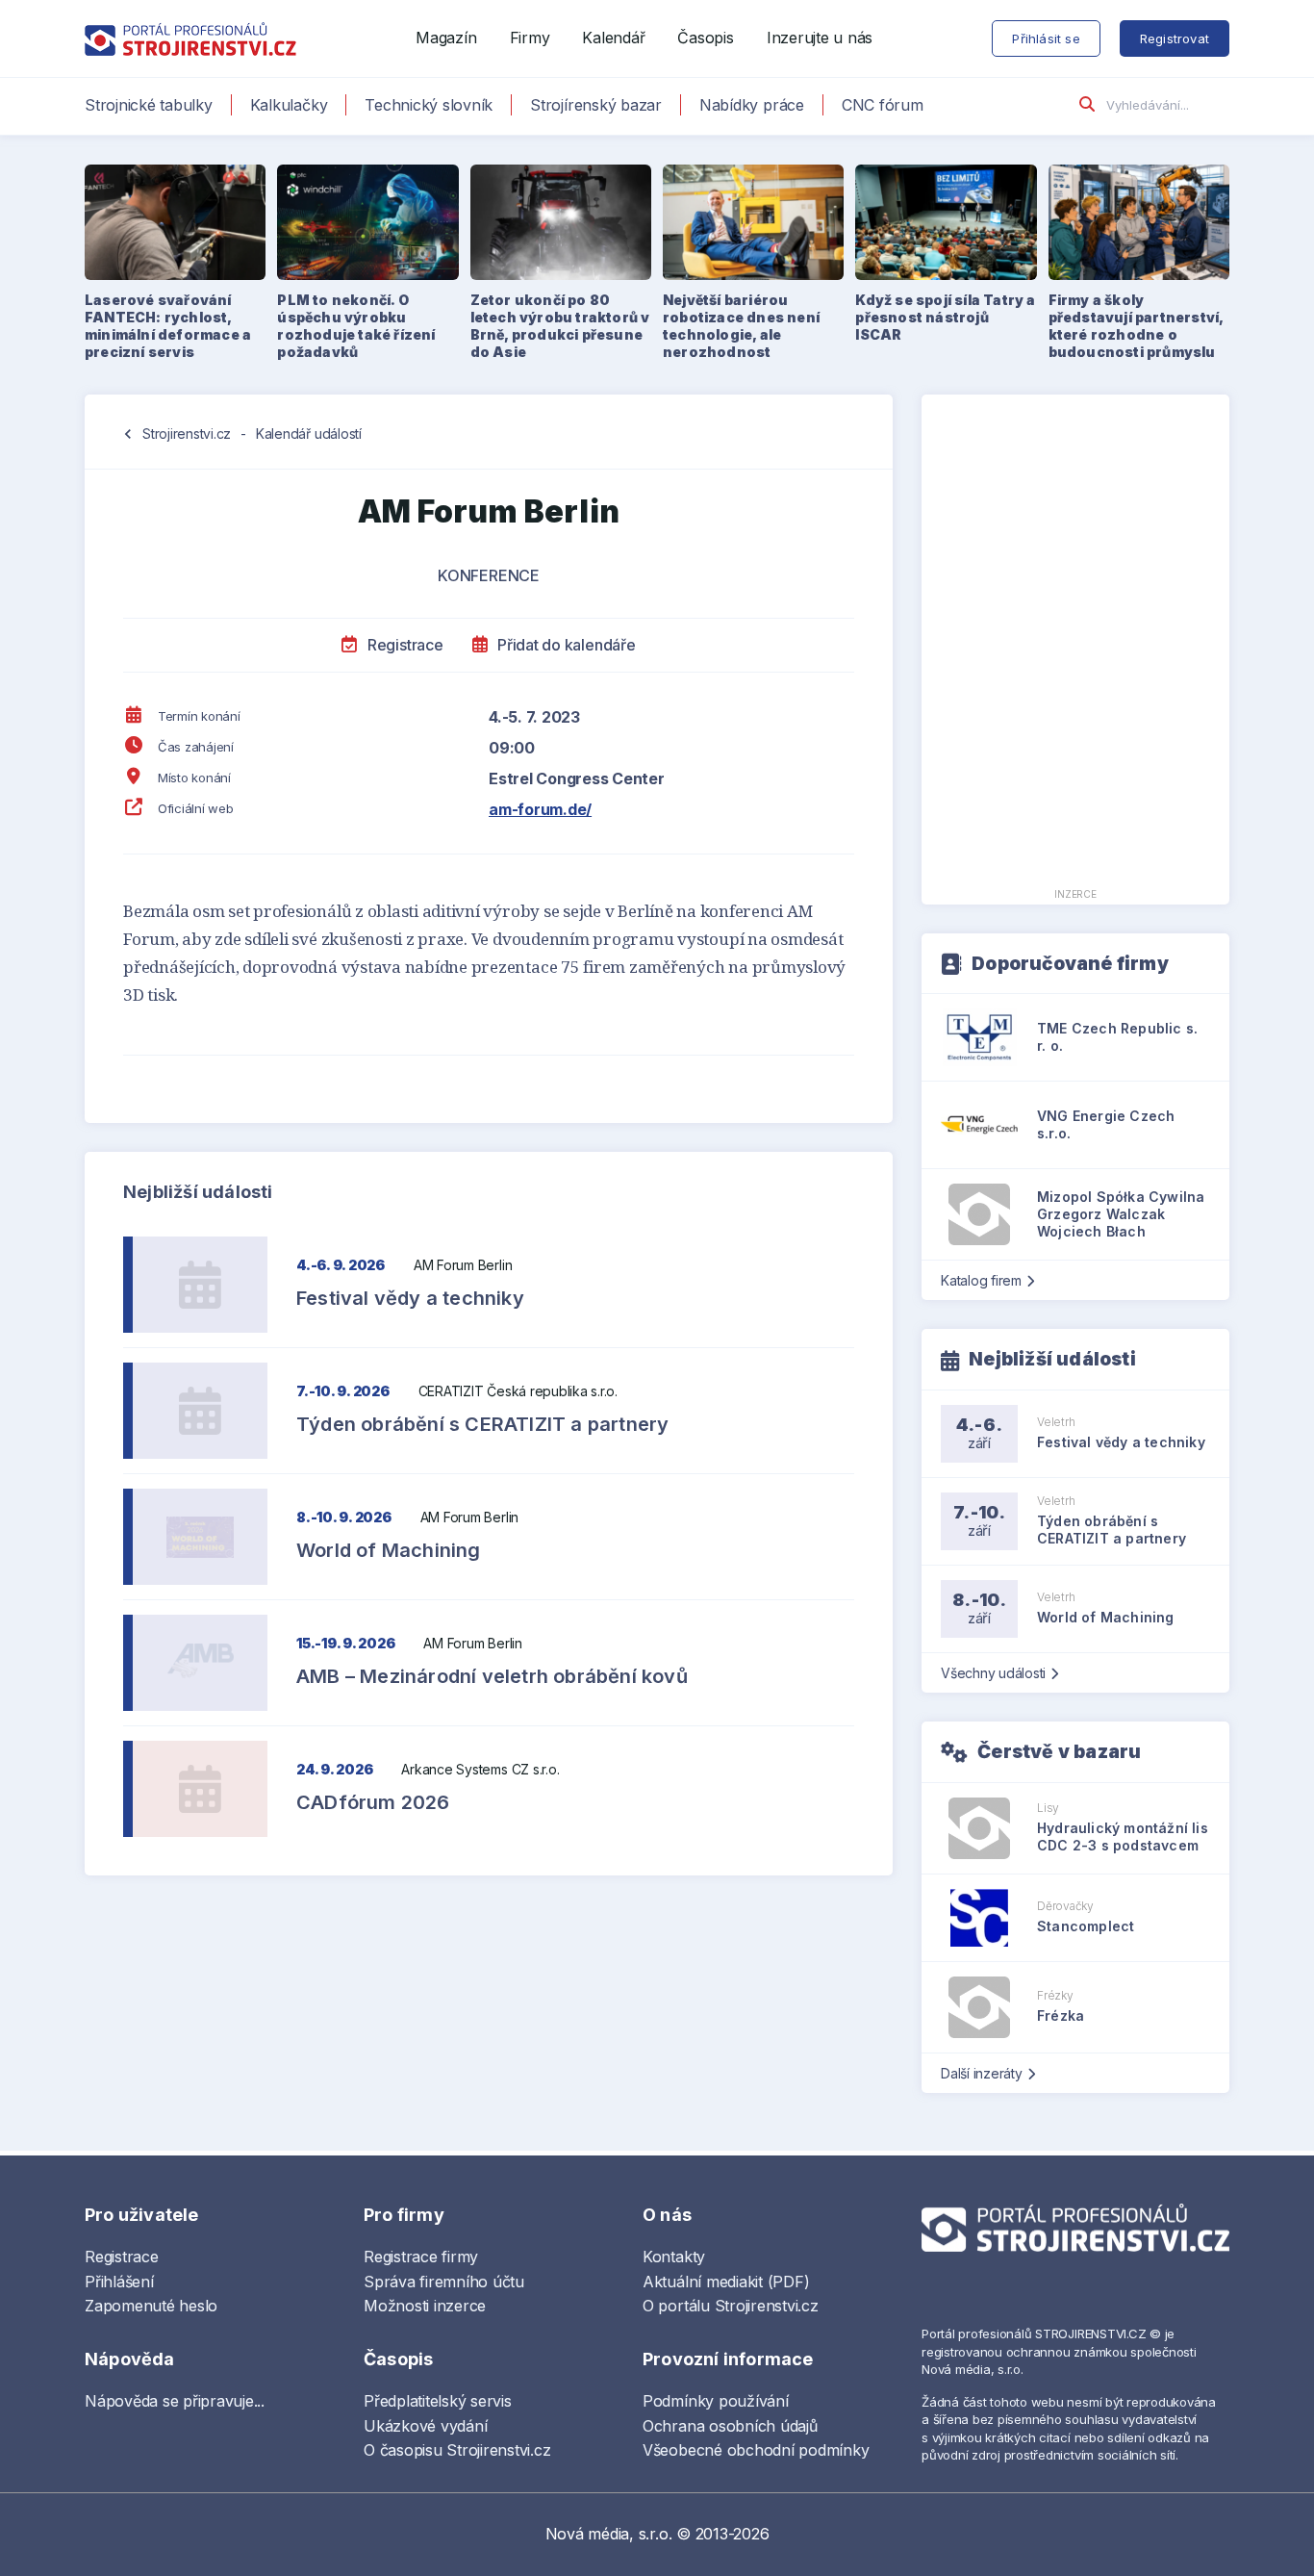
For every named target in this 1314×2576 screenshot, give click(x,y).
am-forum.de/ (540, 809)
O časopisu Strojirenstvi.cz (457, 2450)
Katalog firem (981, 1280)
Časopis (705, 38)
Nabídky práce (752, 105)
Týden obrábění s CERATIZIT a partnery (482, 1424)
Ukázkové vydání (425, 2426)
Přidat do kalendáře (564, 645)
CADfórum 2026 (373, 1802)
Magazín (446, 38)
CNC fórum (883, 105)
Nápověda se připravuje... (175, 2401)
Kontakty (674, 2257)
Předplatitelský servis (438, 2401)
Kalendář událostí (309, 434)
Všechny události (993, 1673)
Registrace (403, 645)
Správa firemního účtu (444, 2282)
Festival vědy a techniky (410, 1298)
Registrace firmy (421, 2257)
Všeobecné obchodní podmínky (756, 2450)
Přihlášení (119, 2282)
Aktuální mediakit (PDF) (726, 2282)
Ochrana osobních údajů (730, 2426)
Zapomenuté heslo (151, 2306)
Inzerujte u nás (820, 38)
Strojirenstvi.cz (187, 434)
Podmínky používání (716, 2401)
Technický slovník (429, 105)
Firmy (530, 38)
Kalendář (613, 38)
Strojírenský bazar (596, 105)
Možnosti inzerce (425, 2306)
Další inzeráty (982, 2073)
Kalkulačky (289, 105)
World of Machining (389, 1550)
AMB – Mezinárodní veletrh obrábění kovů (492, 1676)
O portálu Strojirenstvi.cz (731, 2306)
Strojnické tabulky (149, 105)
